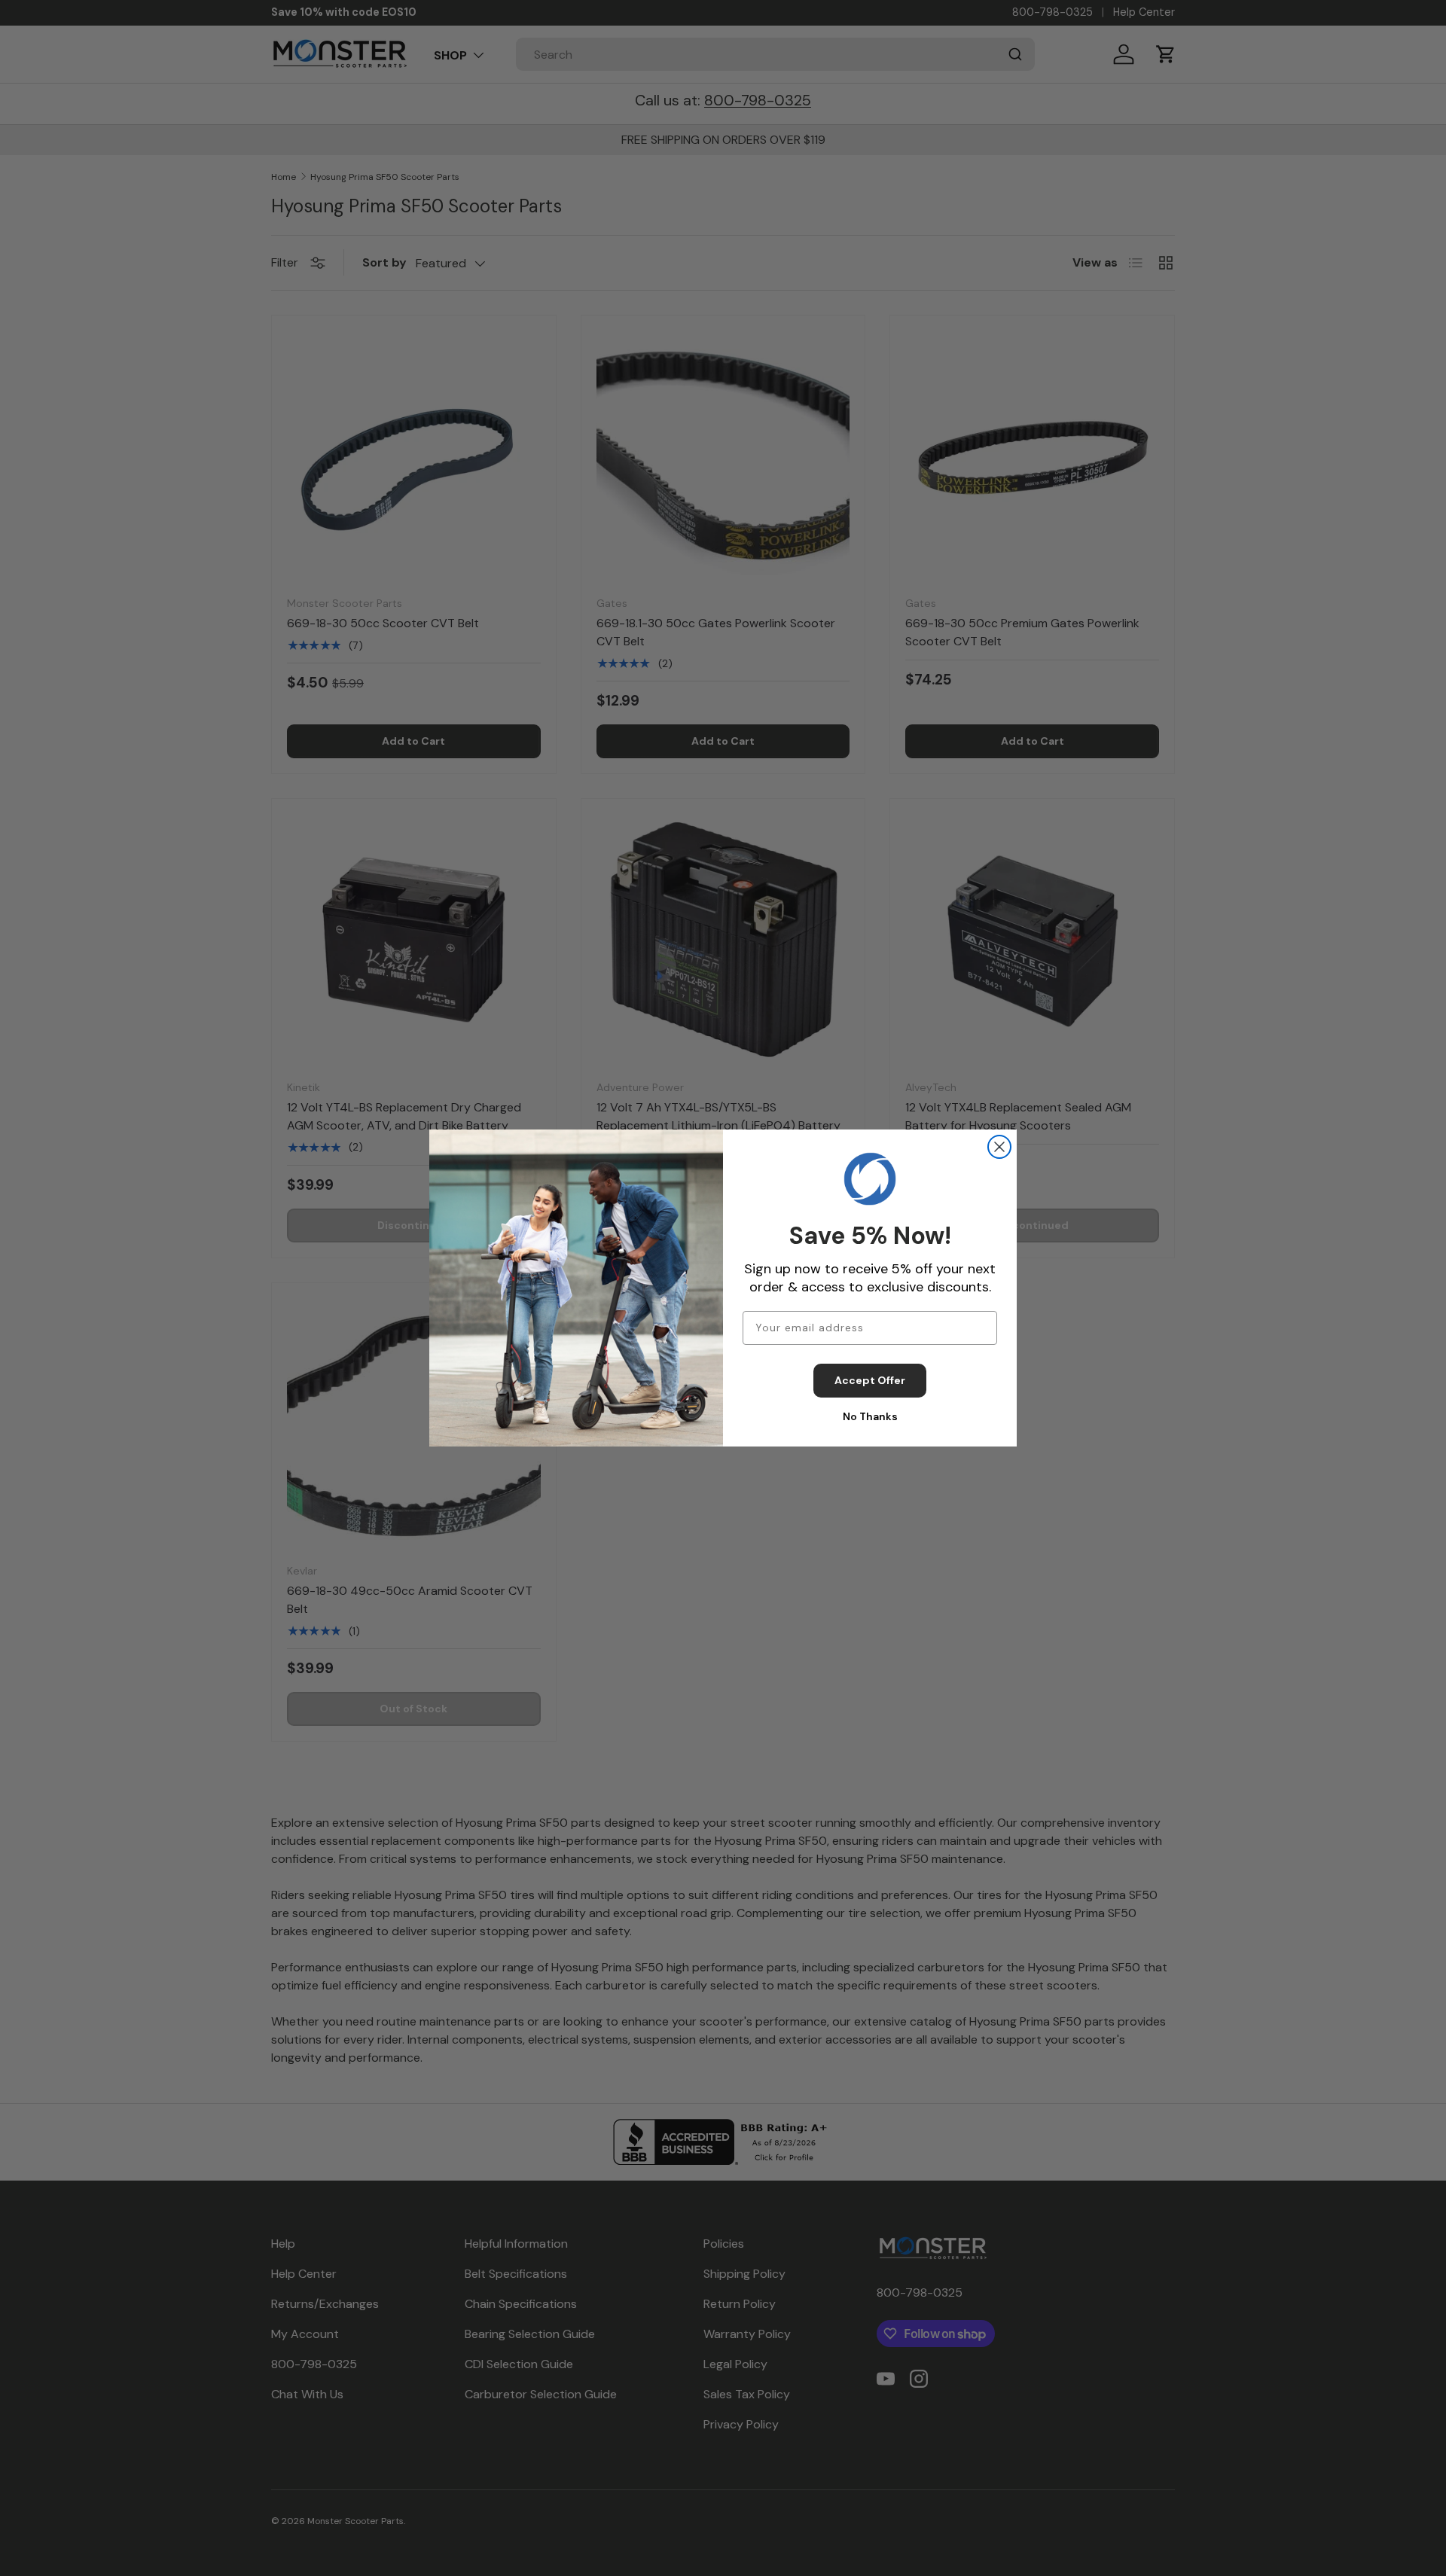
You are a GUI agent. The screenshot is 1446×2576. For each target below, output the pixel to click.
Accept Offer (870, 1380)
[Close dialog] (999, 1147)
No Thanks (870, 1416)
